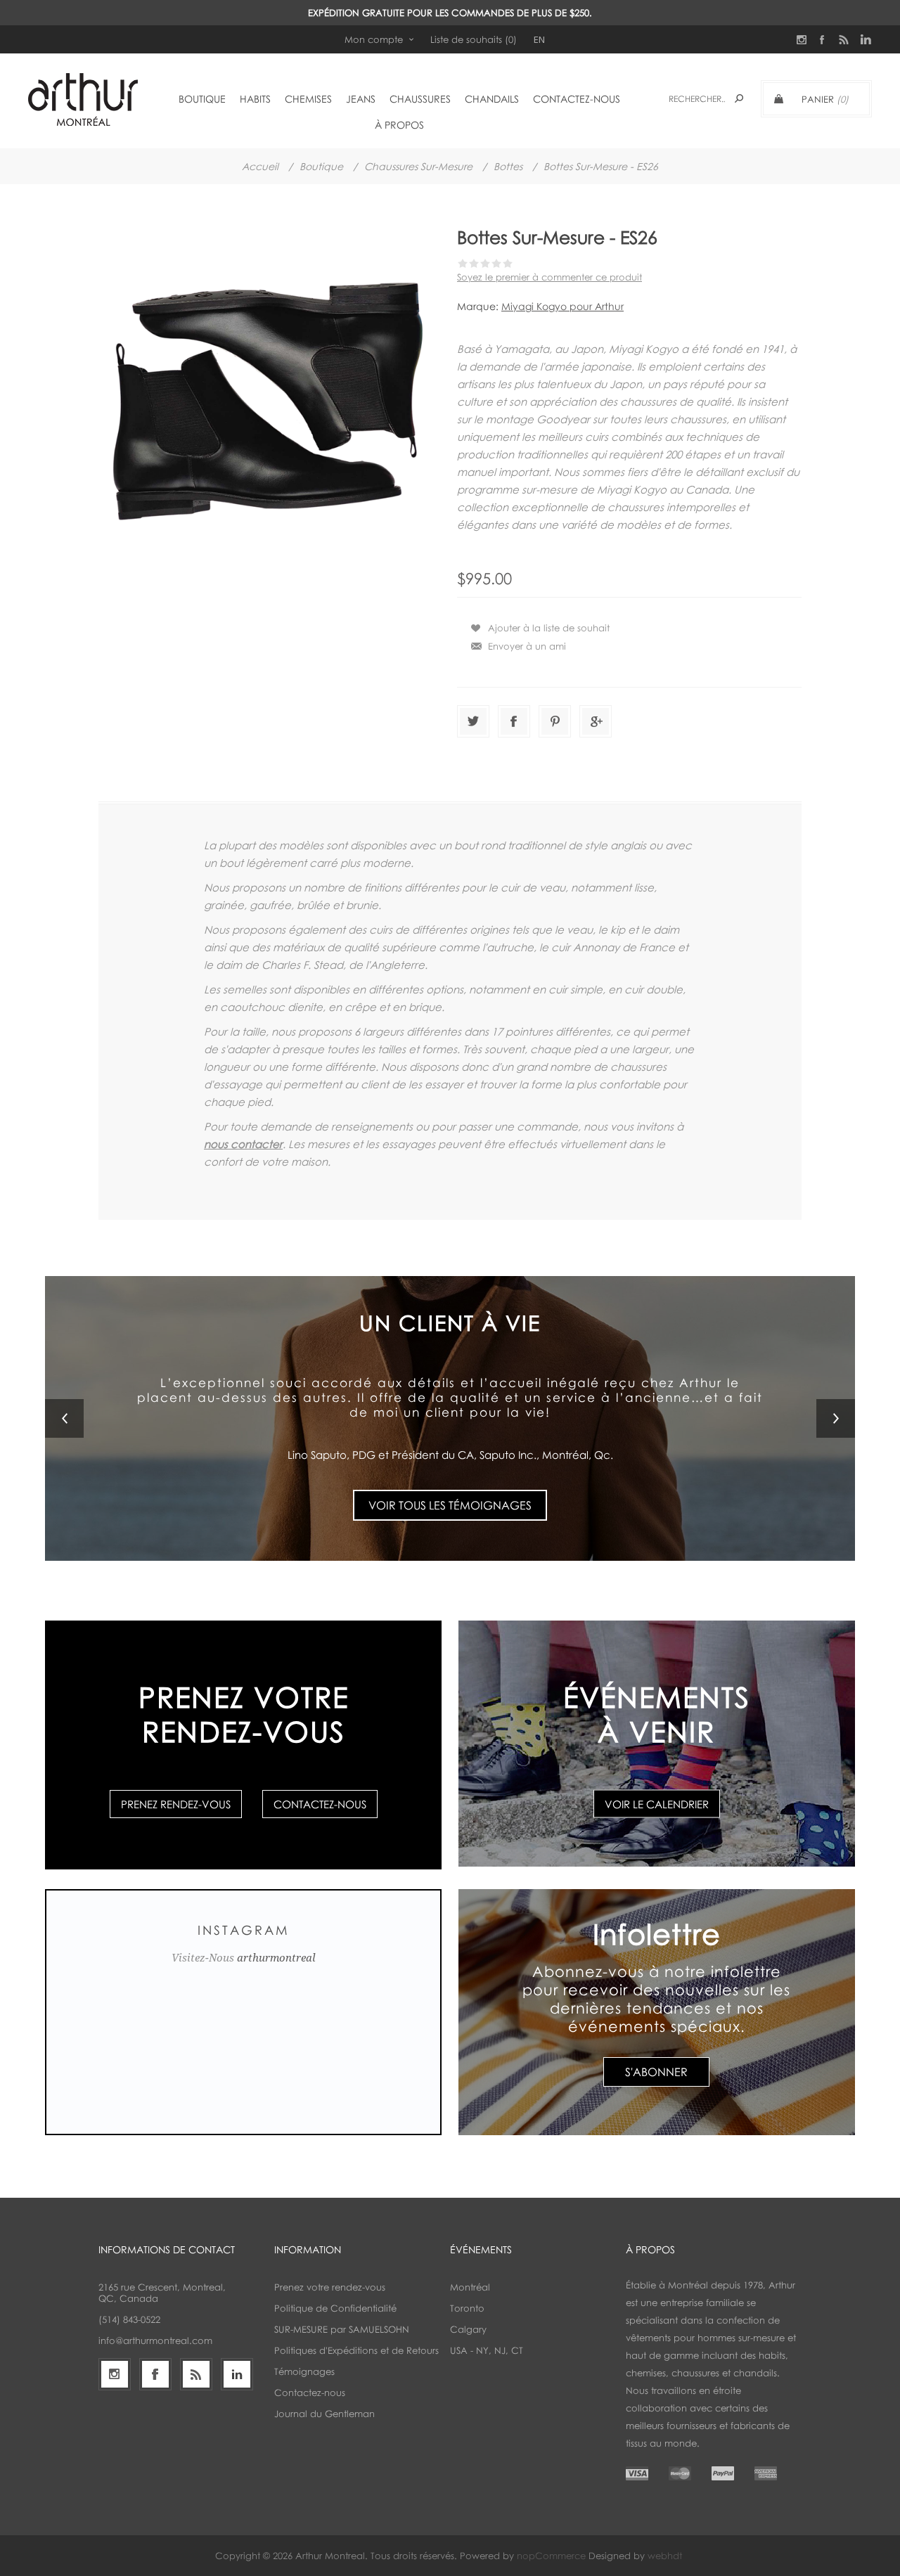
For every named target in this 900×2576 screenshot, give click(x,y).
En (539, 39)
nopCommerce (551, 2556)
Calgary (468, 2329)
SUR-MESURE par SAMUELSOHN (342, 2329)
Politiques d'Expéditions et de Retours (356, 2350)
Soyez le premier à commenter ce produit (549, 277)
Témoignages (304, 2371)
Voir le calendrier (657, 1803)
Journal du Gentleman (324, 2414)
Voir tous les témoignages (450, 1480)
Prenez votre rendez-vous (330, 2287)
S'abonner (656, 2072)
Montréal (470, 2287)
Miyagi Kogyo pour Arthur (562, 306)
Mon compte (374, 39)
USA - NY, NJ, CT (487, 2350)
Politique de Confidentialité (335, 2308)
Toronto (467, 2308)
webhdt (665, 2556)
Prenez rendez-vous (176, 1804)
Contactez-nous (320, 1804)
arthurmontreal (276, 1958)
